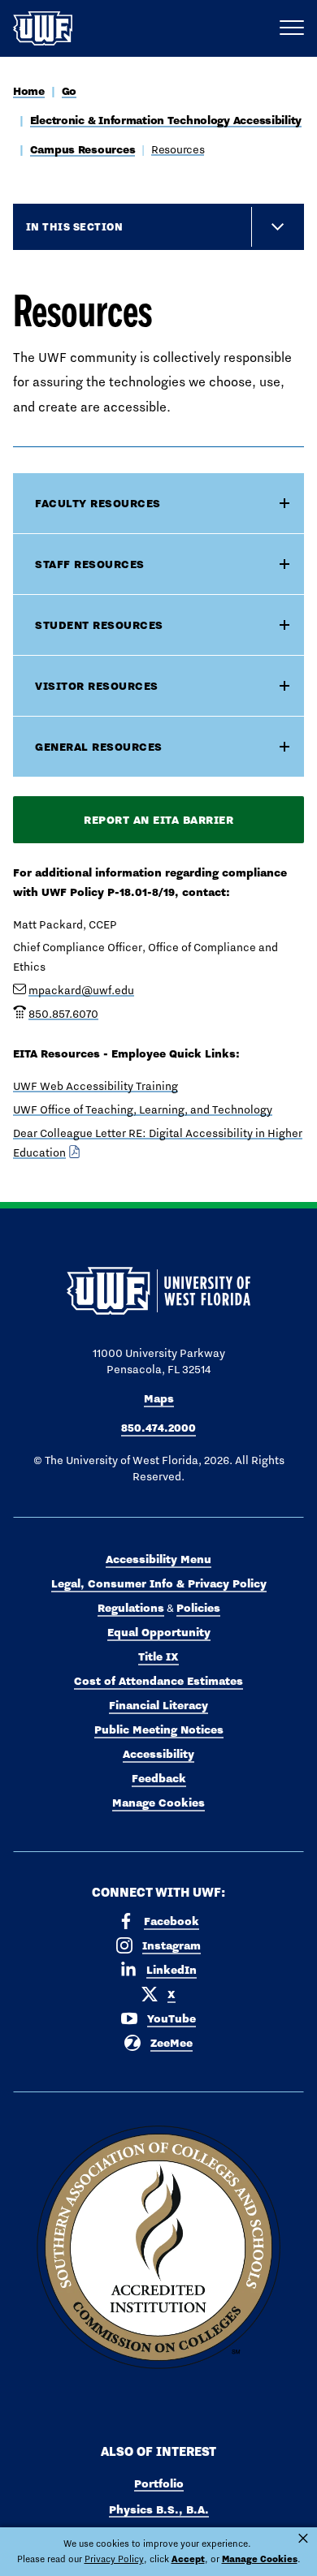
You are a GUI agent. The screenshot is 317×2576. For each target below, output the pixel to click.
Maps (159, 1398)
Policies (198, 1608)
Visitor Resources (97, 686)
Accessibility (158, 1754)
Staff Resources (90, 564)
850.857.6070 (63, 1014)
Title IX (158, 1656)
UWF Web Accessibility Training (96, 1086)
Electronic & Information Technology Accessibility (166, 120)
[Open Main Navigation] (292, 28)
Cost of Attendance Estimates (158, 1681)
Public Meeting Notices (159, 1730)
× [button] (303, 2539)
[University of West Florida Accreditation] (158, 2248)
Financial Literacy (158, 1705)
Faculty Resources (98, 503)
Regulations (131, 1608)
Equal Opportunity (159, 1632)
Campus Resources (83, 149)
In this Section (74, 226)
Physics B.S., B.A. (159, 2509)
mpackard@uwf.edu (81, 990)
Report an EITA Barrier (158, 820)
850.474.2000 (158, 1428)
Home (29, 91)
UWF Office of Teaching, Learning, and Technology (143, 1109)
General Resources (99, 747)
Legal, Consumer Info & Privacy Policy (159, 1583)
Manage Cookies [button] (260, 2559)
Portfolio (159, 2483)
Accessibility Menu (158, 1559)
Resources (178, 149)
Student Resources (99, 625)
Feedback (159, 1778)
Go (69, 91)
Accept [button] (188, 2559)
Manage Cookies (158, 1803)
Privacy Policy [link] (114, 2559)
